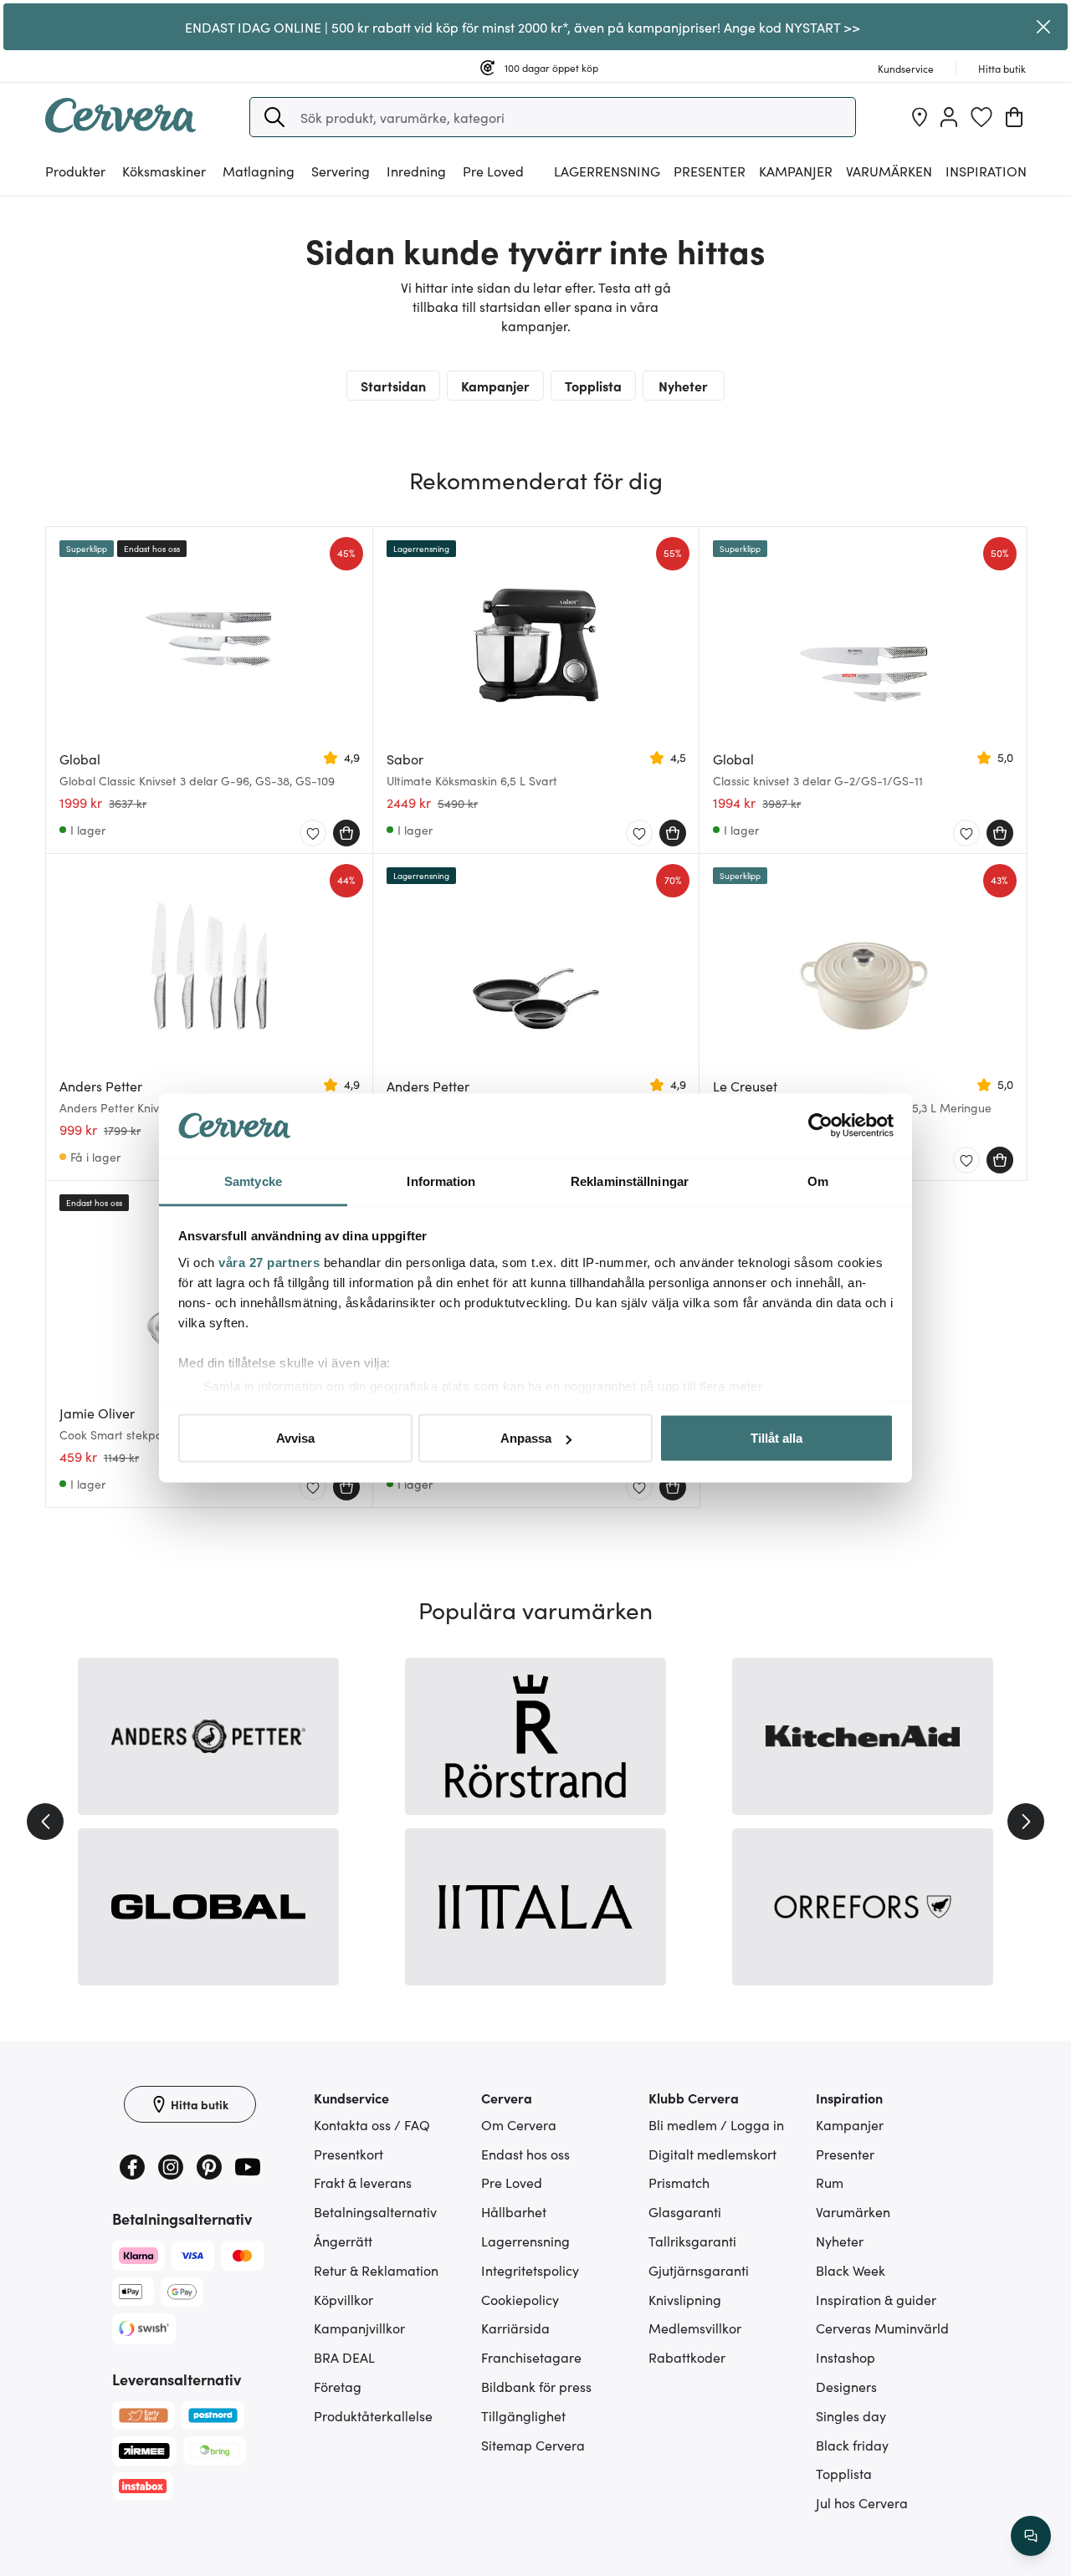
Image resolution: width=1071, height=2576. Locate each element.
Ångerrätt (343, 2241)
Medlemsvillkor (695, 2328)
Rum (830, 2182)
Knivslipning (685, 2299)
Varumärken (889, 171)
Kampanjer (796, 171)
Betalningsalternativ (375, 2211)
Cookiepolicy (520, 2299)
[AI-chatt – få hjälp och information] (1031, 2536)
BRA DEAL (344, 2357)
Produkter (75, 171)
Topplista (593, 386)
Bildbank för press (536, 2386)
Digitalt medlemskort (712, 2154)
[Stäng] (1044, 27)
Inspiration (986, 171)
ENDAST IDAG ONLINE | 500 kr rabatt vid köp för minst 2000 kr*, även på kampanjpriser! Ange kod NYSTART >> (523, 27)
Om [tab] (818, 1181)
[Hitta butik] (920, 117)
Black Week (851, 2270)
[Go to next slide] (1026, 1822)
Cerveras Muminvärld (882, 2328)
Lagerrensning (607, 171)
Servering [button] (341, 171)
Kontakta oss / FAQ (372, 2124)
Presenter (845, 2154)
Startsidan (393, 386)
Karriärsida (515, 2328)
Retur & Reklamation (376, 2270)
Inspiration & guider (876, 2299)
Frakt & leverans (363, 2182)
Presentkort (348, 2154)
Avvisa (295, 1438)
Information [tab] (441, 1181)
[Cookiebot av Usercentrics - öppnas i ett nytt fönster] (820, 1126)
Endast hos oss (525, 2154)
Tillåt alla (776, 1438)
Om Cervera (519, 2124)
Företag (338, 2386)
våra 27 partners (269, 1262)
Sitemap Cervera (533, 2445)
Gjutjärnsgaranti (699, 2270)
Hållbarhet (514, 2211)
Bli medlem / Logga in (716, 2124)
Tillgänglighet (523, 2415)
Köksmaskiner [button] (164, 171)
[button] (274, 117)
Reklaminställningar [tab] (630, 1181)
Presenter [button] (710, 171)
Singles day (851, 2415)
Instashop (846, 2357)
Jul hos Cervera (862, 2502)
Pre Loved (493, 171)
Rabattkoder (687, 2357)
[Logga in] (949, 117)
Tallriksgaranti (692, 2241)
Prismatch (679, 2182)
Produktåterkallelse (373, 2415)
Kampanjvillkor (359, 2328)
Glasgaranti (685, 2211)
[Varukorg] (1014, 117)
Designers (846, 2386)
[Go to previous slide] (45, 1822)
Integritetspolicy (530, 2270)
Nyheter (683, 386)
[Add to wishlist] (313, 834)
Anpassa (526, 1438)
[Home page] (120, 127)
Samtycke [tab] (253, 1181)
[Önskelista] (981, 117)
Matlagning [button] (259, 171)
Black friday (852, 2445)
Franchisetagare (531, 2357)
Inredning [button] (416, 171)
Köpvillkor (343, 2299)
